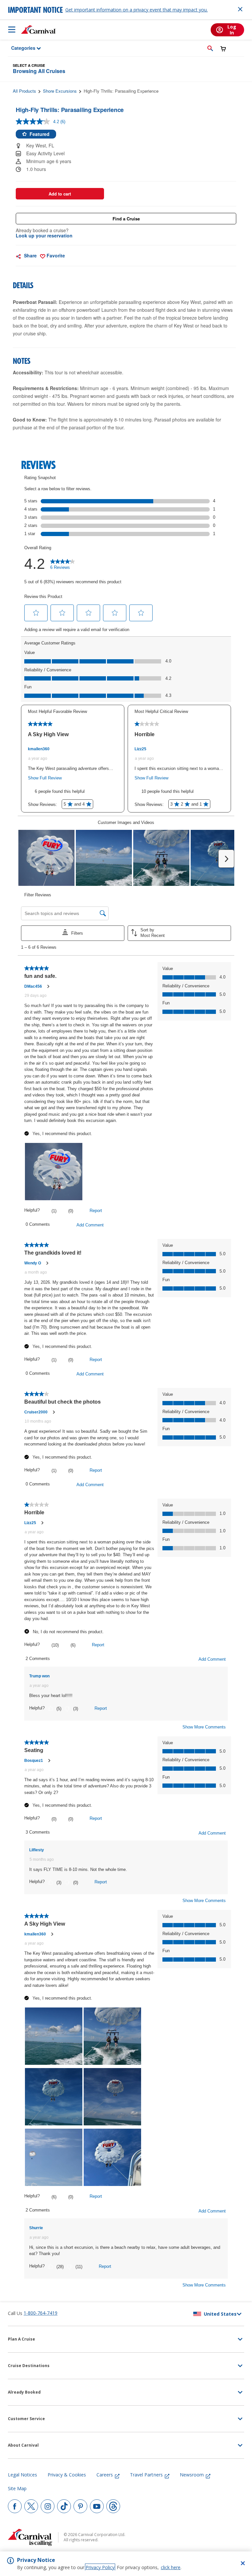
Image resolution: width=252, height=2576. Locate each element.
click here (171, 2567)
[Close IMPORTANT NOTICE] (240, 9)
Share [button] (30, 255)
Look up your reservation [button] (44, 235)
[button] (210, 48)
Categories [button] (19, 48)
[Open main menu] (12, 29)
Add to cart (60, 194)
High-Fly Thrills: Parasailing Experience (121, 91)
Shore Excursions (60, 91)
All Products (24, 91)
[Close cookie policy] (243, 2563)
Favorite (55, 255)
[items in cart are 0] (223, 49)
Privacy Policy (100, 2567)
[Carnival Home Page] (39, 29)
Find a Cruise (126, 219)
